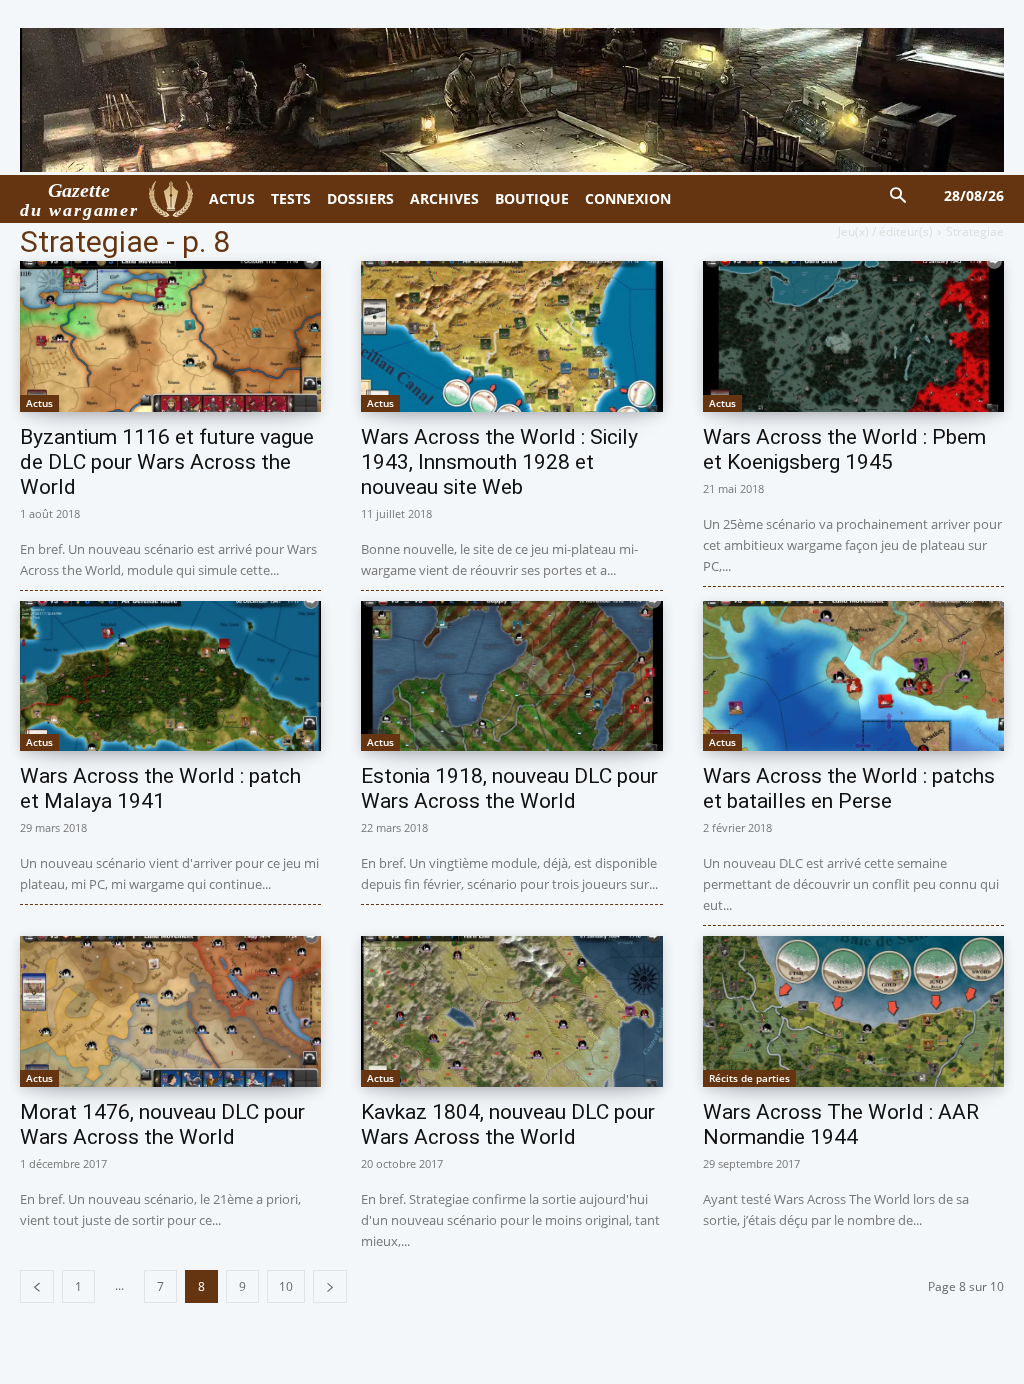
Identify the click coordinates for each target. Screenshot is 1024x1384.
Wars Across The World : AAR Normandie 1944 (841, 1124)
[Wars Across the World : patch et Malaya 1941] (170, 676)
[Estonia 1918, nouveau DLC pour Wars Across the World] (511, 676)
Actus (39, 403)
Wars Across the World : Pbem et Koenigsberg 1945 (844, 449)
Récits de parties (749, 1078)
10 (286, 1286)
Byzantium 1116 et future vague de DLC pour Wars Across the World (167, 462)
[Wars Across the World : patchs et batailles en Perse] (853, 676)
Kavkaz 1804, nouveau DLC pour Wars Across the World (508, 1124)
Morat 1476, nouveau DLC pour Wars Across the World (162, 1124)
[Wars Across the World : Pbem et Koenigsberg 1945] (853, 336)
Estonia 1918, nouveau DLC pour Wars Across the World (509, 788)
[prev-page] (37, 1286)
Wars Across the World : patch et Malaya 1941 (160, 788)
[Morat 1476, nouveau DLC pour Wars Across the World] (170, 1011)
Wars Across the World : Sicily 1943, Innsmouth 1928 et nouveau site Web (499, 462)
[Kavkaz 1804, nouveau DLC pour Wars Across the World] (511, 1011)
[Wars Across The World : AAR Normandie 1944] (853, 1011)
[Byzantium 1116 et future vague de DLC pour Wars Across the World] (170, 336)
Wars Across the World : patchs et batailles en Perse (849, 788)
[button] (898, 196)
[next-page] (330, 1286)
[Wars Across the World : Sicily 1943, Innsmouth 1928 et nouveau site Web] (511, 336)
